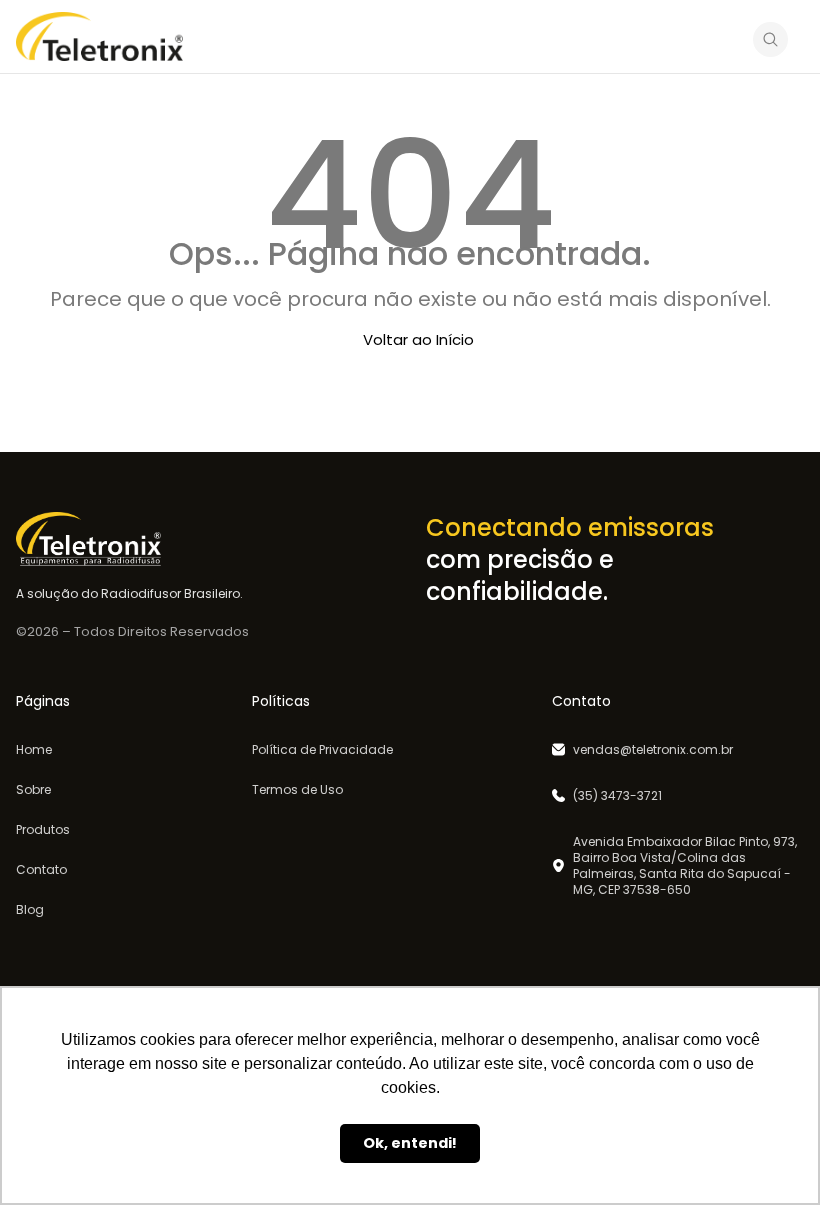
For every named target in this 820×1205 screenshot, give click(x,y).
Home (34, 750)
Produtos (43, 830)
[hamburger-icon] (720, 39)
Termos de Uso (297, 790)
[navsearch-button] (770, 43)
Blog (30, 910)
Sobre (33, 790)
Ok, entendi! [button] (410, 1143)
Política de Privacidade (322, 750)
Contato (41, 870)
